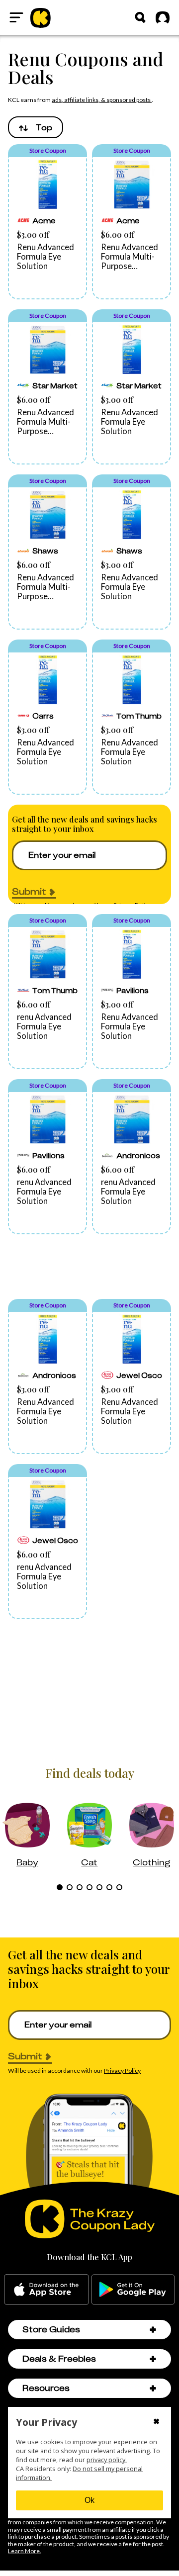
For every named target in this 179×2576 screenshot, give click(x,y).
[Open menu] (16, 17)
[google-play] (133, 2290)
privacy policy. (107, 2460)
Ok (89, 2500)
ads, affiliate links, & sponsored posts (102, 100)
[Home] (41, 17)
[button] (47, 222)
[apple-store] (46, 2290)
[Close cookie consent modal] (156, 2422)
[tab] (60, 1887)
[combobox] (36, 127)
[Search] (140, 17)
